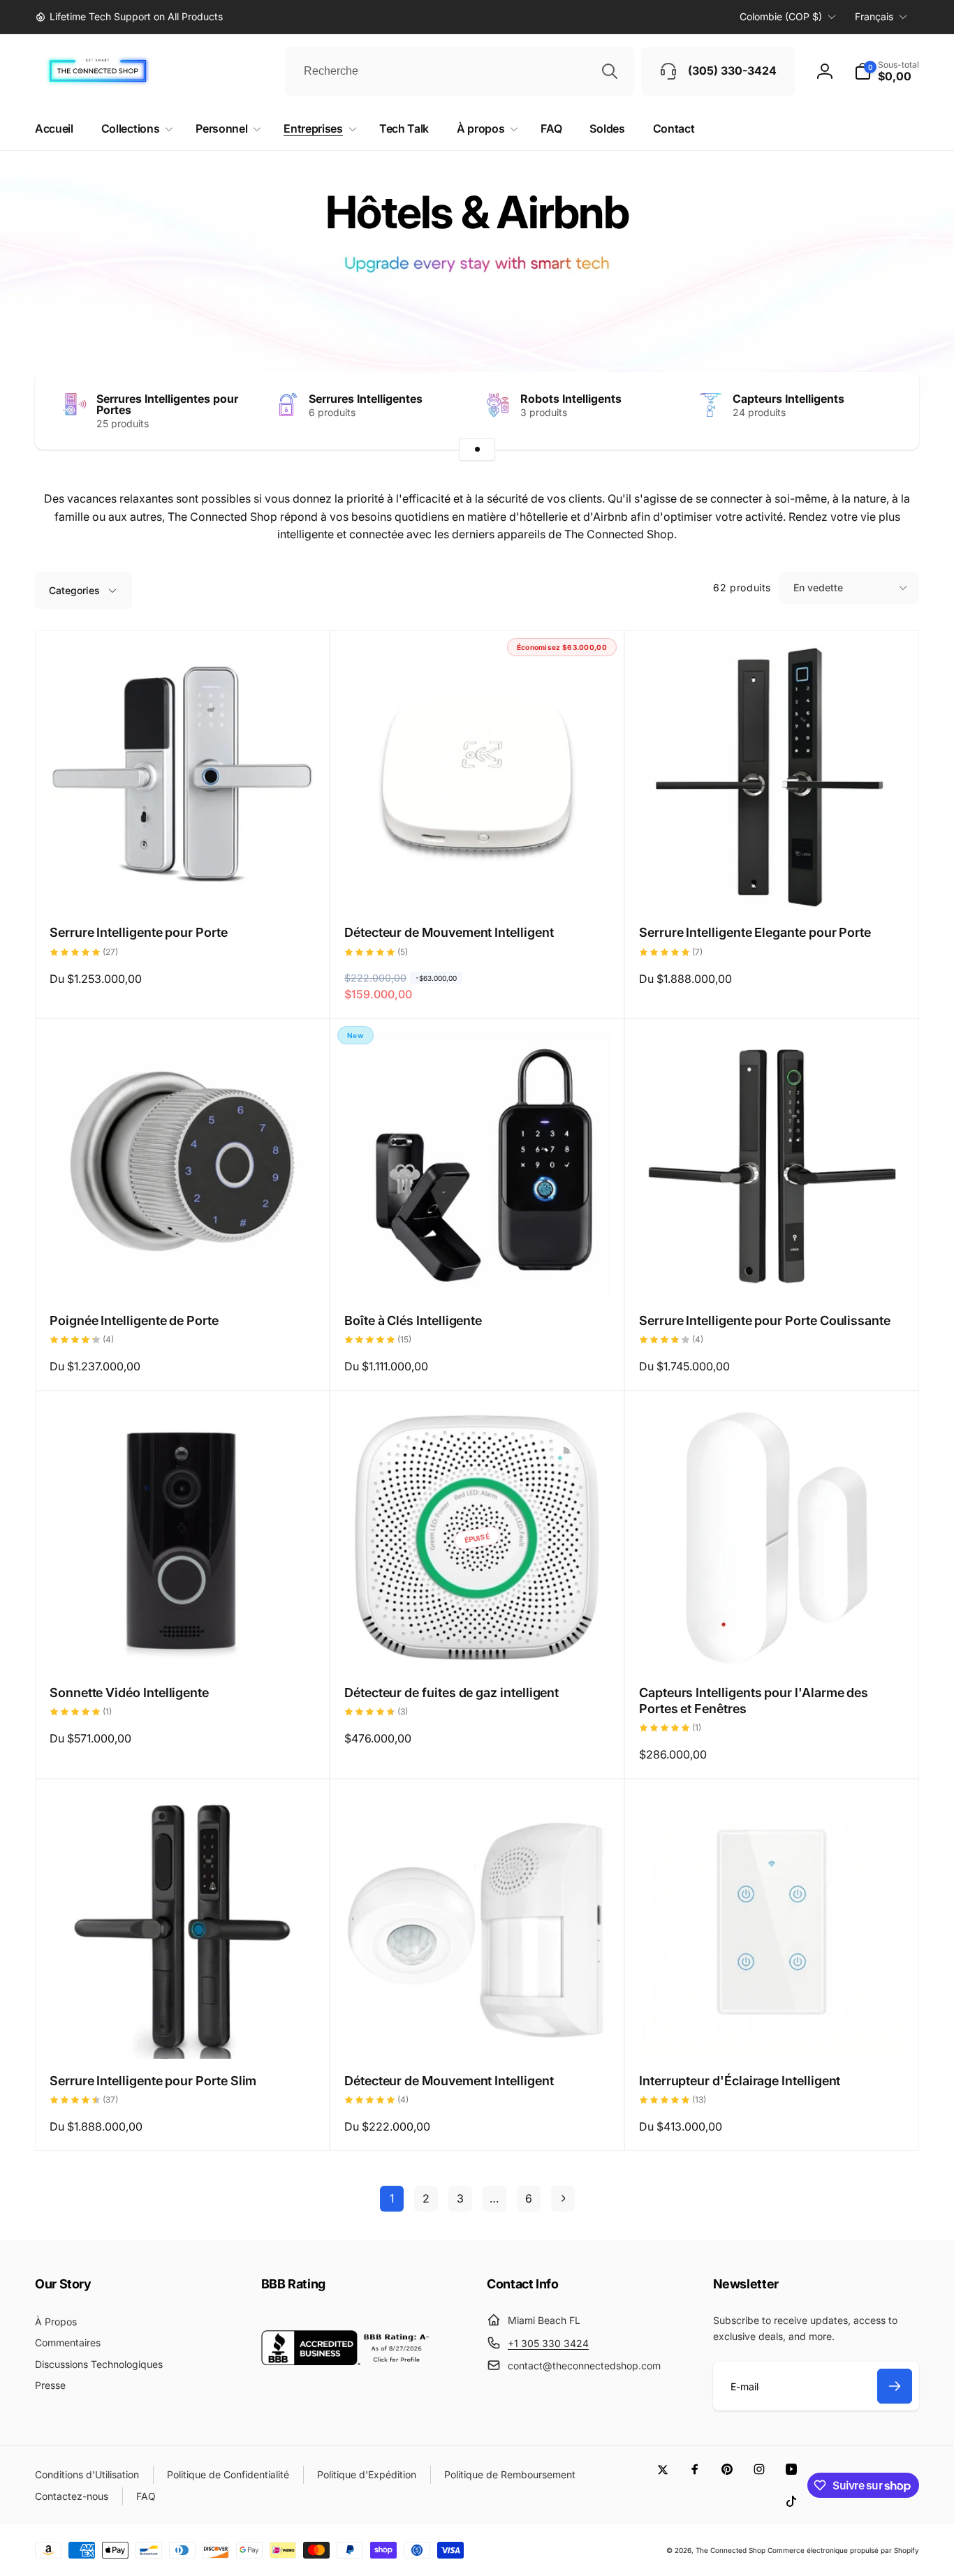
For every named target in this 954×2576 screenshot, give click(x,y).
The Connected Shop (731, 2550)
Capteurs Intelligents (788, 399)
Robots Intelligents (571, 399)
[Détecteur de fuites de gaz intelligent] (478, 1645)
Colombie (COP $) (781, 16)
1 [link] (392, 2198)
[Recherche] (610, 71)
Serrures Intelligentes (366, 399)
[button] (887, 71)
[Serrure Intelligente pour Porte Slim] (183, 2033)
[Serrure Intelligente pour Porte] (183, 884)
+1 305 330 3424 (548, 2343)
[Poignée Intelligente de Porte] (183, 1273)
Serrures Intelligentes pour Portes (167, 404)
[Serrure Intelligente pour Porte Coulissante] (772, 1273)
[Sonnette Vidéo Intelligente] (183, 1645)
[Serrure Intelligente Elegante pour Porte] (772, 884)
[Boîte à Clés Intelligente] (478, 1273)
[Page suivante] (563, 2199)
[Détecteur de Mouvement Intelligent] (478, 884)
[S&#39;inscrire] (895, 2386)
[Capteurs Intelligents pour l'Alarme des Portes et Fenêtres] (772, 1645)
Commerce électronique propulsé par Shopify (843, 2550)
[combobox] (460, 71)
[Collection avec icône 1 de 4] (477, 450)
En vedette (818, 587)
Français (874, 16)
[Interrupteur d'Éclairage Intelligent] (772, 2033)
